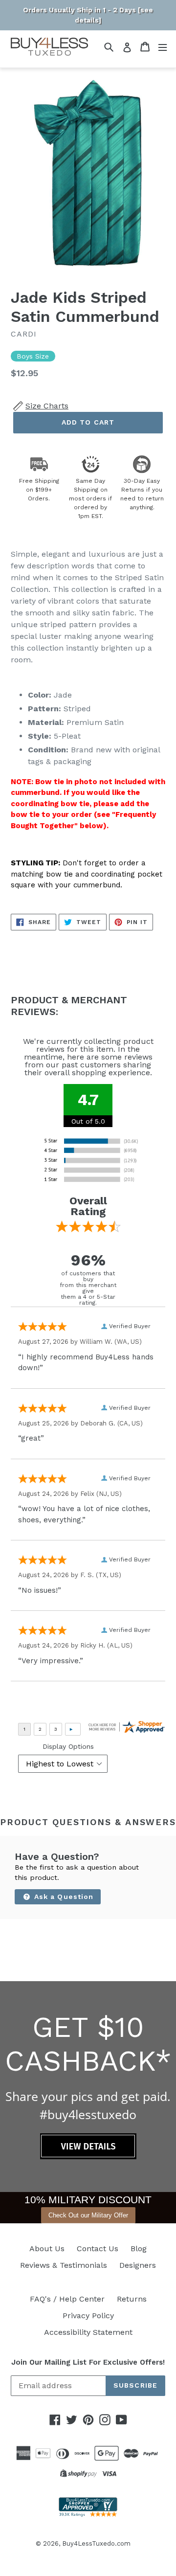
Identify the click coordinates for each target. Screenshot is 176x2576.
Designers (138, 2265)
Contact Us (98, 2248)
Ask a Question (63, 1897)
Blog (139, 2248)
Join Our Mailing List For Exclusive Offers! (88, 2362)
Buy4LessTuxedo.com (96, 2543)
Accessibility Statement (88, 2332)
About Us (47, 2248)
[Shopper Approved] (88, 2514)
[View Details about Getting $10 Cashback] (88, 2157)
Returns (132, 2299)
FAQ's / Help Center (67, 2299)
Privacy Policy (88, 2316)
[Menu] (163, 47)
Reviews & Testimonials (64, 2265)
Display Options (68, 1746)
